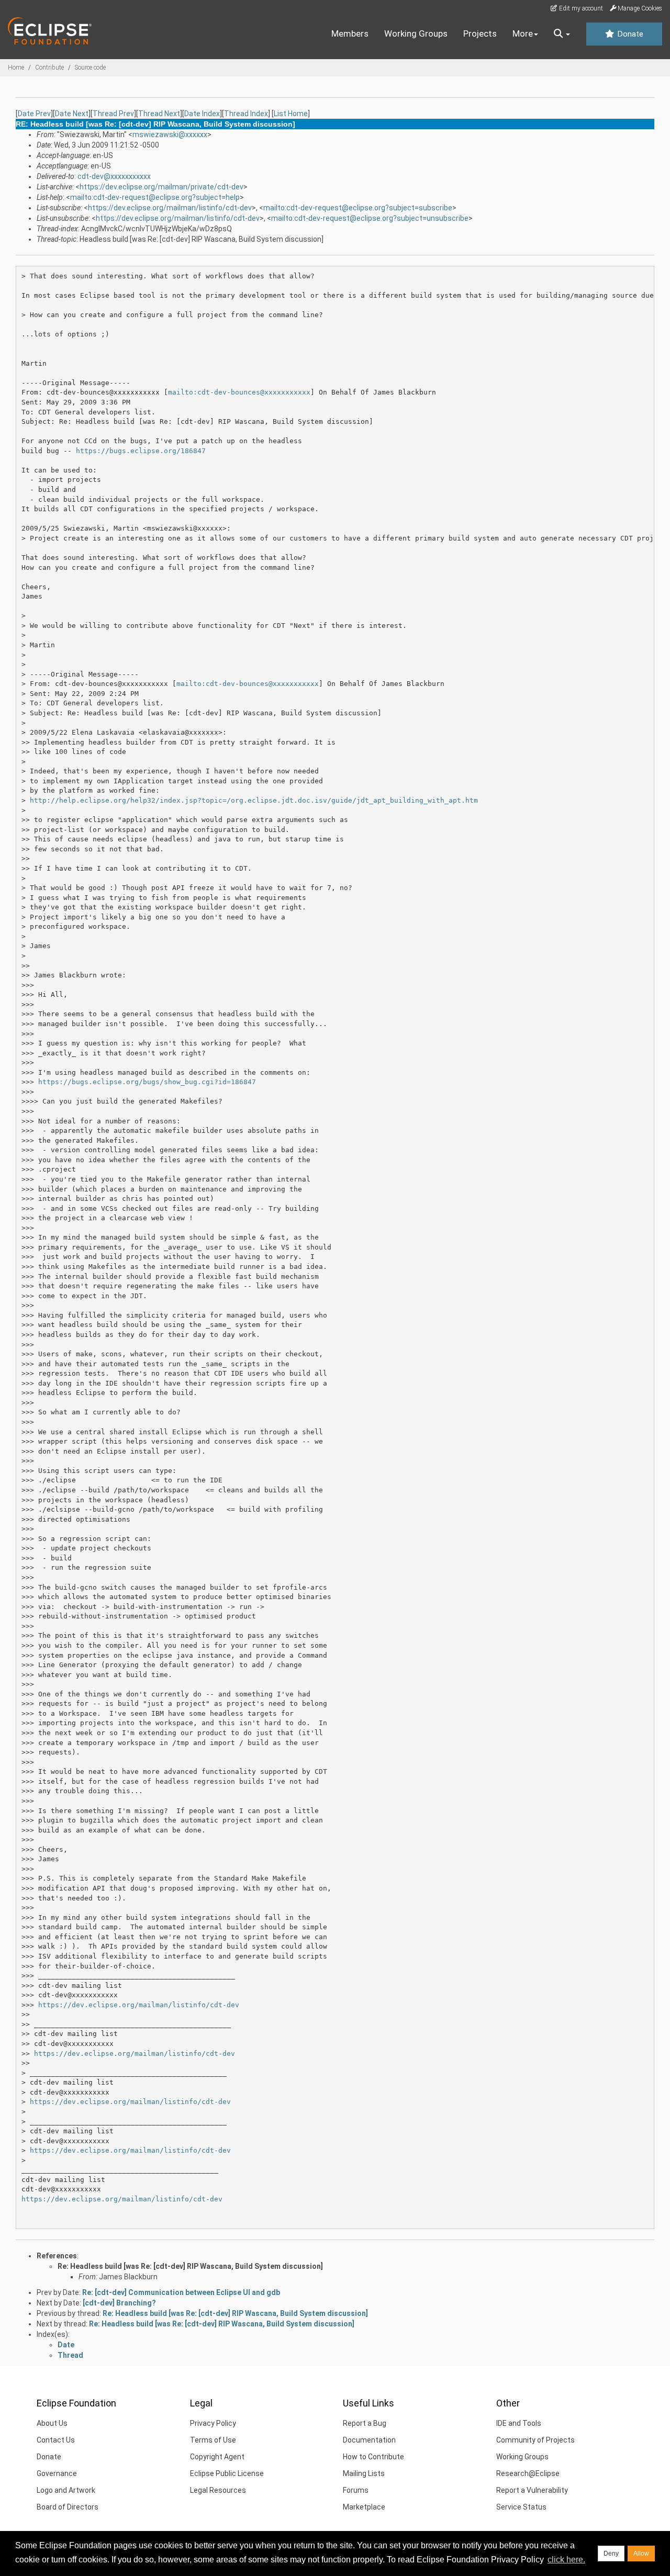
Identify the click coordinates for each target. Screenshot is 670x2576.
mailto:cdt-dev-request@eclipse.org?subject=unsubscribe (370, 218)
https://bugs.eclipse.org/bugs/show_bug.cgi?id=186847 (147, 1082)
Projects (480, 33)
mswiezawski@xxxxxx (170, 134)
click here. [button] (566, 2560)
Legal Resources (218, 2490)
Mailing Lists (364, 2473)
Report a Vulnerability (532, 2490)
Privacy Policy (213, 2423)
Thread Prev (113, 114)
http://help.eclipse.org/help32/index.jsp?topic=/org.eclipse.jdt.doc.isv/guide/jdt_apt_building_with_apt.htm (254, 800)
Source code (90, 68)
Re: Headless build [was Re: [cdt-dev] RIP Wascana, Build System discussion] (190, 2266)
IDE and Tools (519, 2423)
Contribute (49, 68)
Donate (629, 34)
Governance (57, 2473)
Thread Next (159, 114)
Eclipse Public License (227, 2473)
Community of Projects (535, 2440)
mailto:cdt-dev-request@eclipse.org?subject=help (155, 197)
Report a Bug (365, 2423)
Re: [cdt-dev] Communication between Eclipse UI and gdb (181, 2292)
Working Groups (416, 33)
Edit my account (580, 8)
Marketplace (364, 2507)
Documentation (369, 2440)
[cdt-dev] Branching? (119, 2303)
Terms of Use (213, 2440)
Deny (611, 2553)
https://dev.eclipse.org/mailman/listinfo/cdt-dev (170, 208)
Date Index (202, 114)
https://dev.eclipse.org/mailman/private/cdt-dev (161, 187)
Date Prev (34, 114)
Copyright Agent (217, 2457)
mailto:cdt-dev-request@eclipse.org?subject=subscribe (358, 208)
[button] (562, 34)
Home (16, 68)
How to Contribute (373, 2457)
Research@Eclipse (528, 2473)
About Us (52, 2423)
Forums (356, 2490)
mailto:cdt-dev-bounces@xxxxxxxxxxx (239, 392)
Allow (641, 2553)
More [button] (523, 33)
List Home (291, 114)
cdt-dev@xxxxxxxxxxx (114, 176)
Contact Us (56, 2440)
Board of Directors (68, 2507)
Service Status (521, 2507)
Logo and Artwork (66, 2490)
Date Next (72, 114)
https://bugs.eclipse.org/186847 (141, 451)
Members (350, 33)
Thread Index (246, 114)
